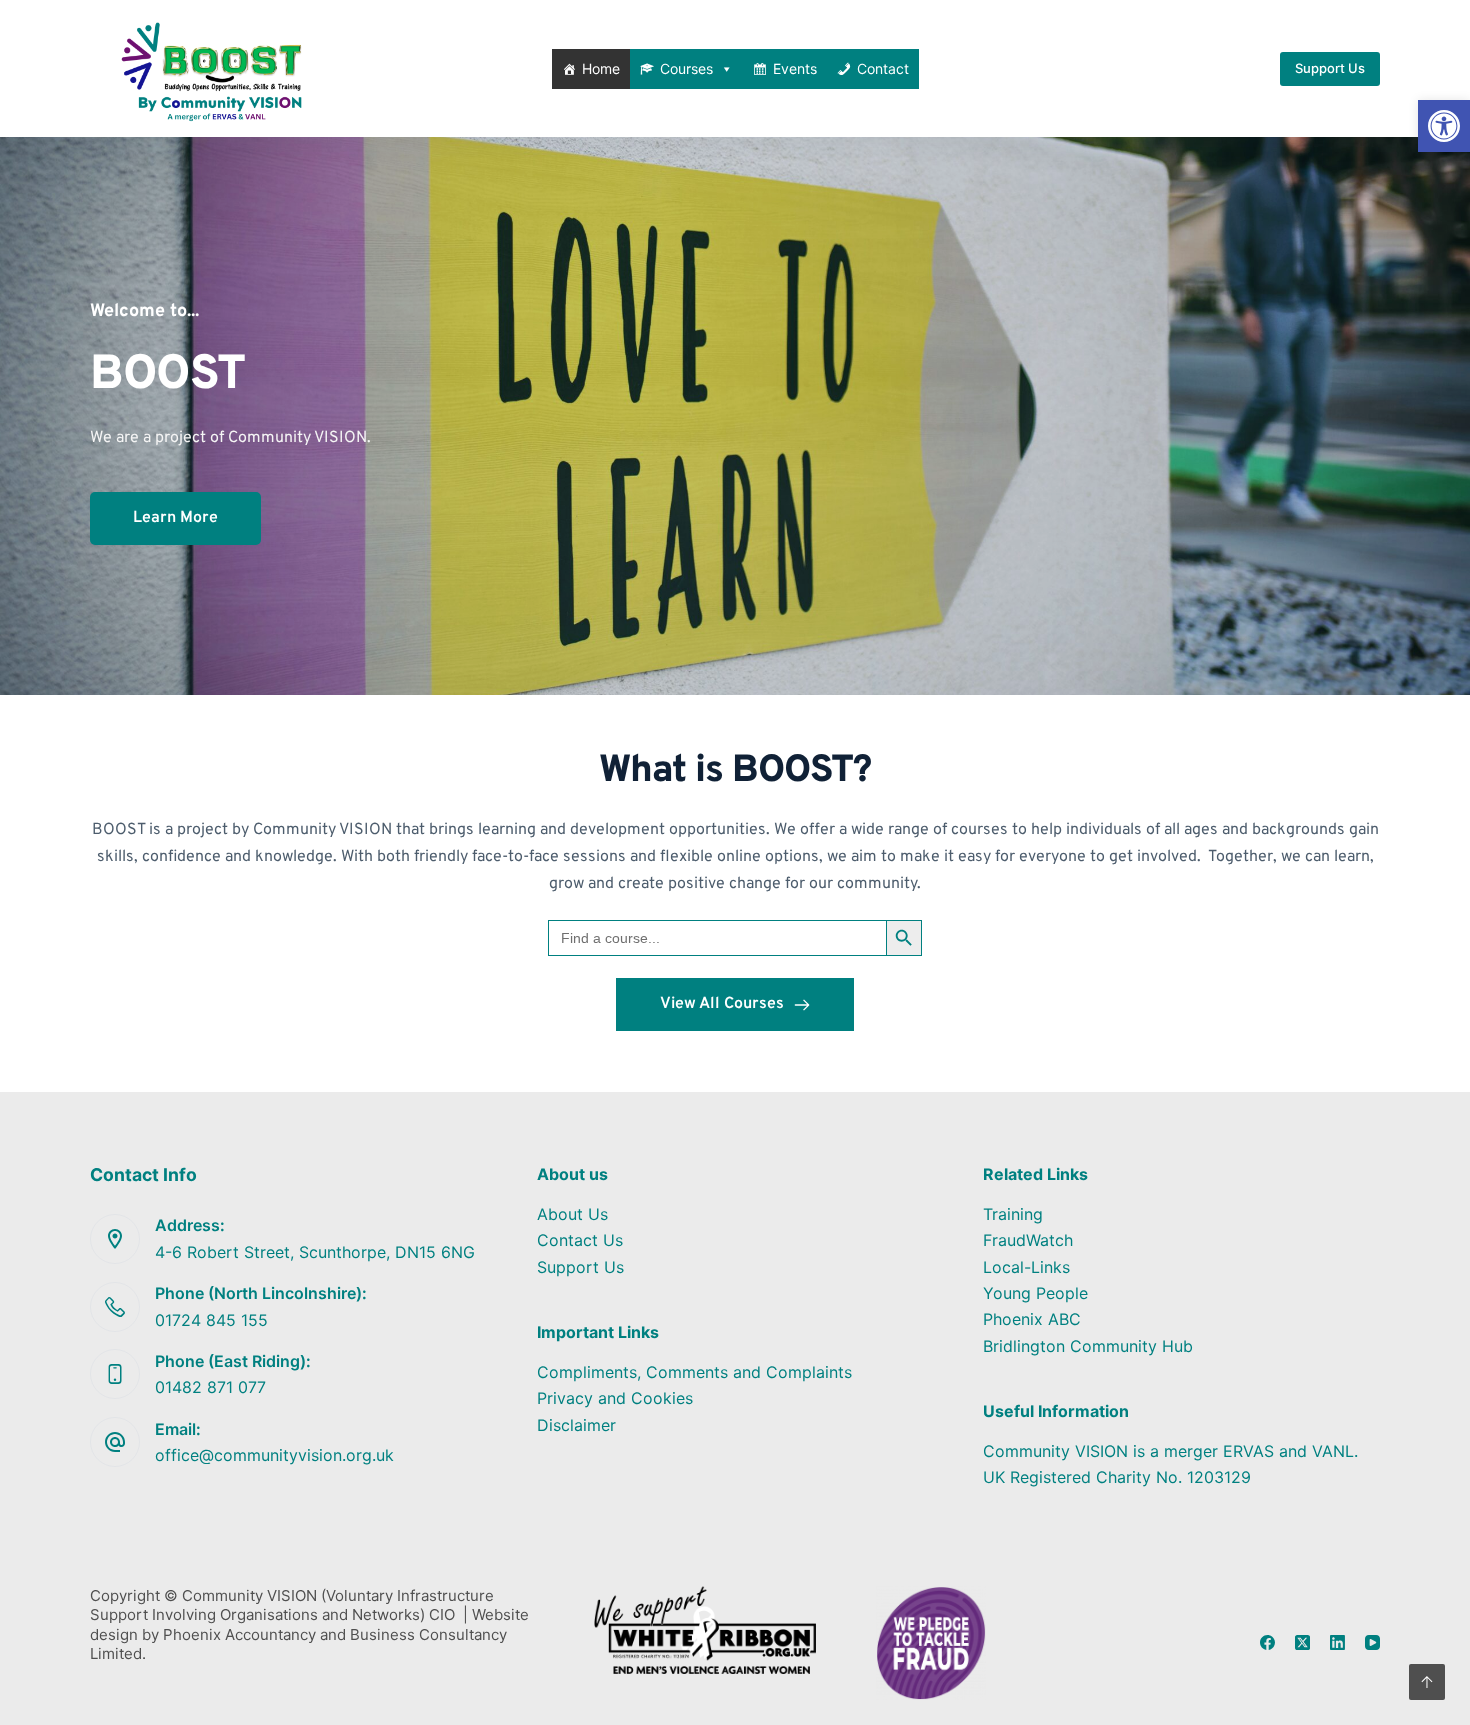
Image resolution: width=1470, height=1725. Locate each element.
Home (601, 68)
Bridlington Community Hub (1088, 1346)
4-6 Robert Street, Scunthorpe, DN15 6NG (315, 1252)
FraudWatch (1028, 1240)
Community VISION (297, 438)
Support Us (1330, 68)
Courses (686, 68)
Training (1013, 1214)
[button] (1444, 126)
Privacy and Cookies (615, 1398)
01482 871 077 (210, 1387)
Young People (1035, 1293)
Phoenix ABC (1032, 1319)
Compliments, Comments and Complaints (694, 1372)
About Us (572, 1214)
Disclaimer (576, 1425)
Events (795, 68)
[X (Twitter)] (1302, 1642)
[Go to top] (1427, 1682)
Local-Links (1026, 1267)
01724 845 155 (211, 1320)
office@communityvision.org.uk (274, 1455)
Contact (883, 68)
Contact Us (580, 1240)
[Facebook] (1267, 1642)
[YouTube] (1372, 1642)
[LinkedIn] (1337, 1642)
